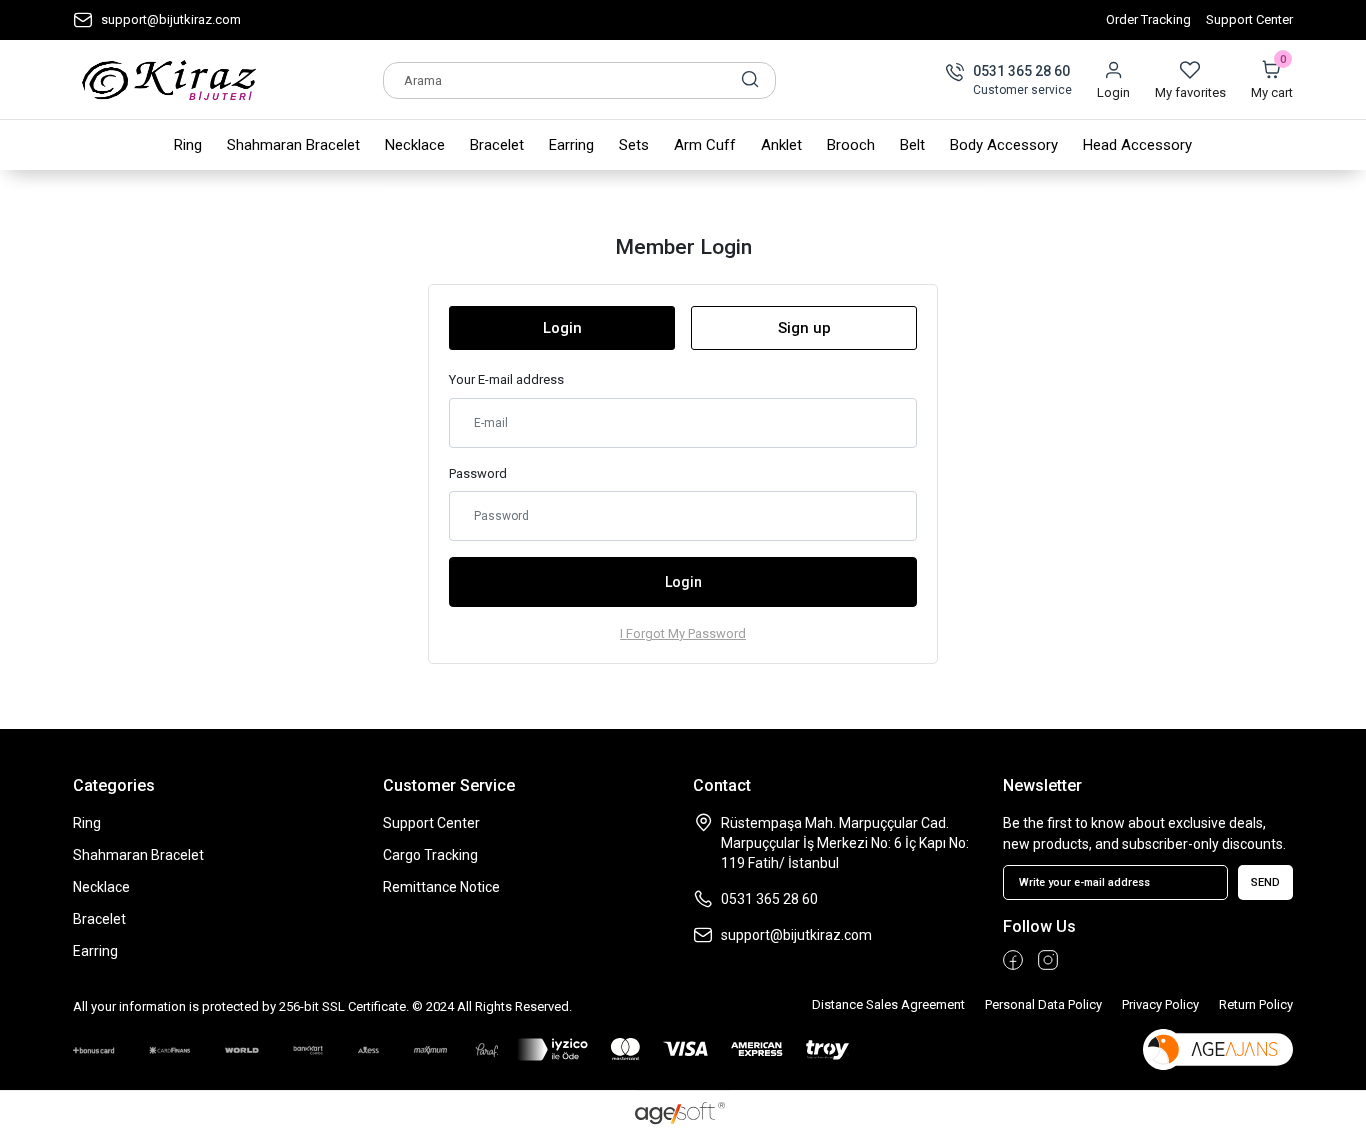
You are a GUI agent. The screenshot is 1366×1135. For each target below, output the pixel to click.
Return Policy (1256, 1004)
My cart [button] (1272, 80)
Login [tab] (562, 328)
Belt (912, 145)
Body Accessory (1004, 145)
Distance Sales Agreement (888, 1004)
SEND (1265, 882)
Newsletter (1042, 785)
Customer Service (449, 785)
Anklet (781, 145)
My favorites (1190, 92)
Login (1113, 92)
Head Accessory (1137, 145)
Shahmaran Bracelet (293, 145)
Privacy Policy (1160, 1004)
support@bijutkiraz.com (171, 19)
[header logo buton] (169, 80)
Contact (722, 785)
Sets (634, 145)
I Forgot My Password (683, 633)
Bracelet (497, 145)
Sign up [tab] (804, 328)
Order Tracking (1148, 19)
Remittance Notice (441, 887)
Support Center (1249, 19)
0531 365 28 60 (1021, 71)
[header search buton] (750, 79)
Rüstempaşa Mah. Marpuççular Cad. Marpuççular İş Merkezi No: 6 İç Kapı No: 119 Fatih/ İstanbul (845, 843)
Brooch (851, 145)
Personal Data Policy (1043, 1004)
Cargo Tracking (430, 855)
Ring (188, 145)
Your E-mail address (506, 379)
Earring (571, 145)
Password (478, 473)
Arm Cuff (705, 145)
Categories (114, 785)
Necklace (415, 145)
